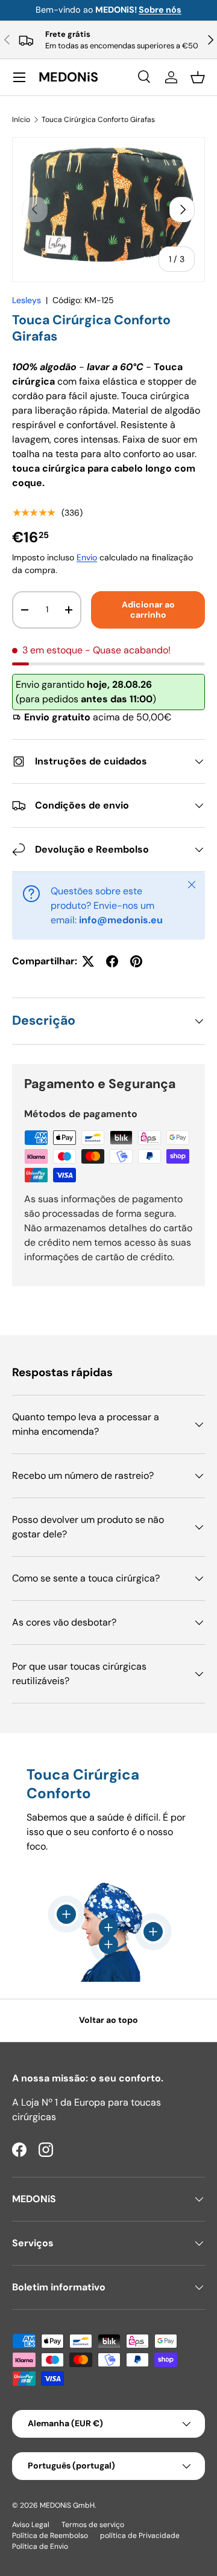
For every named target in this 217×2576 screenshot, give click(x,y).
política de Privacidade (140, 2536)
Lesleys (27, 300)
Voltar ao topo (108, 2020)
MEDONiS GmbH (67, 2505)
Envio (87, 557)
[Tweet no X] (88, 961)
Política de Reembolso (50, 2536)
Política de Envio (40, 2546)
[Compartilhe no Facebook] (112, 961)
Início (21, 120)
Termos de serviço (93, 2525)
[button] (198, 77)
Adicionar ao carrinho (148, 610)
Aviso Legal (31, 2525)
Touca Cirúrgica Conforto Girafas (98, 120)
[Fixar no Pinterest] (136, 961)
